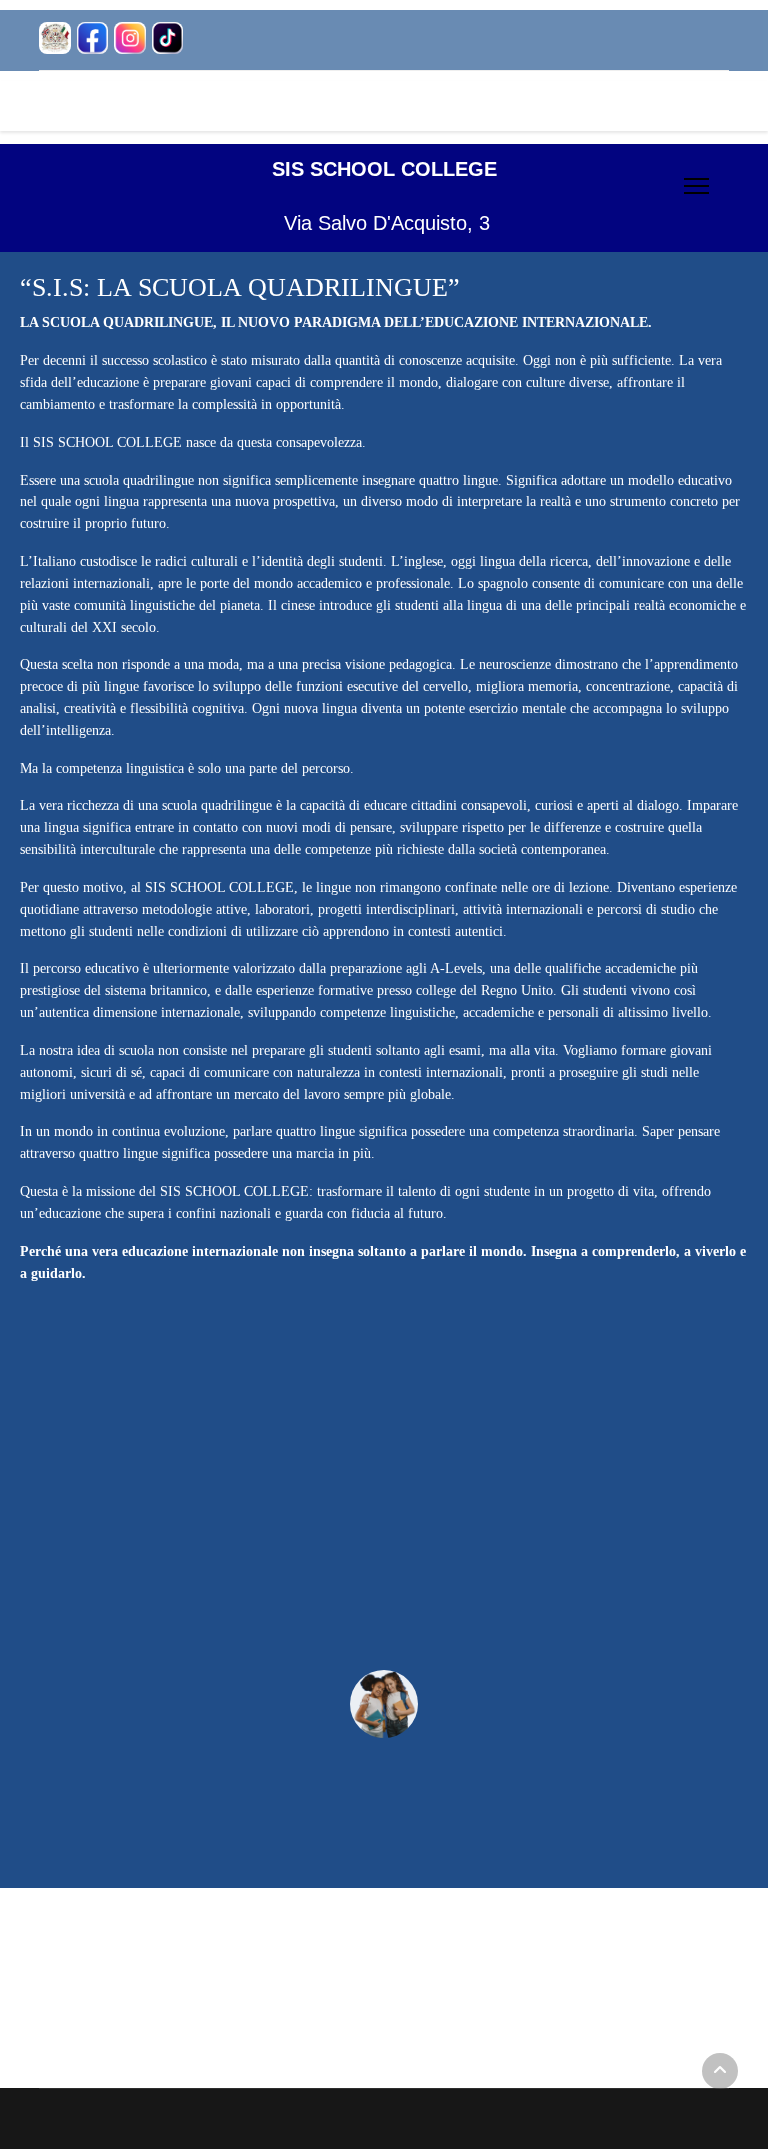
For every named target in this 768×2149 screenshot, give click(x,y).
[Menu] (696, 186)
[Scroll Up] (720, 2071)
